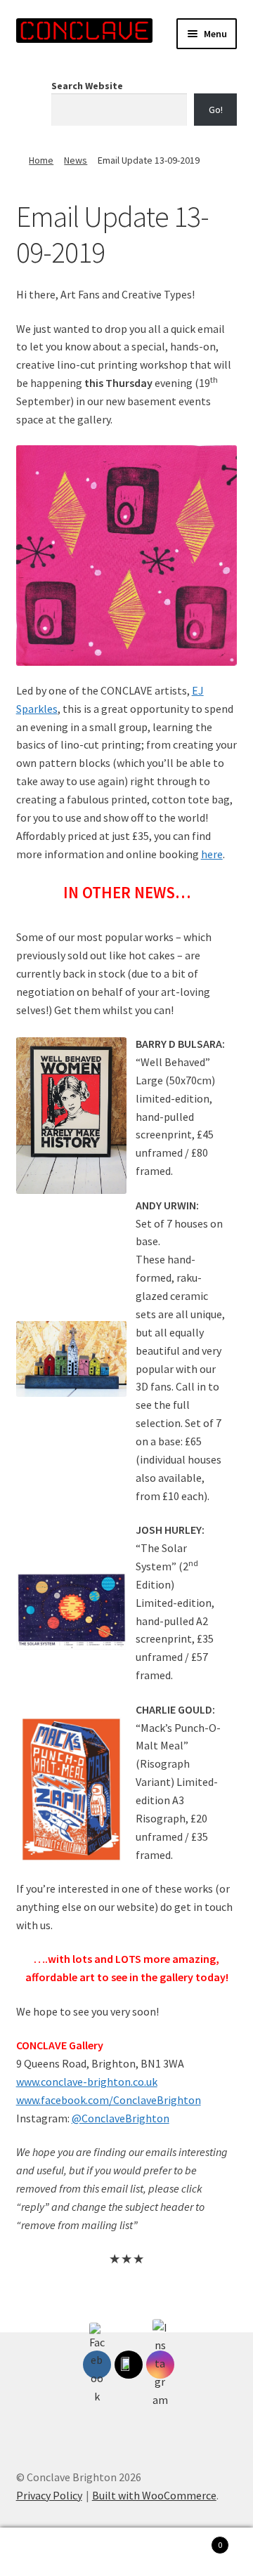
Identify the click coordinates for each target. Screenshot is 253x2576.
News (76, 160)
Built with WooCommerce (154, 2495)
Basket (195, 2540)
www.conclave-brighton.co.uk (87, 2082)
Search (126, 2552)
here (212, 854)
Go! (216, 110)
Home (41, 160)
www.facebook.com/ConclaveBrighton (109, 2100)
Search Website (87, 86)
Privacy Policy (49, 2495)
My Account (42, 2552)
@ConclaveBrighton (121, 2118)
